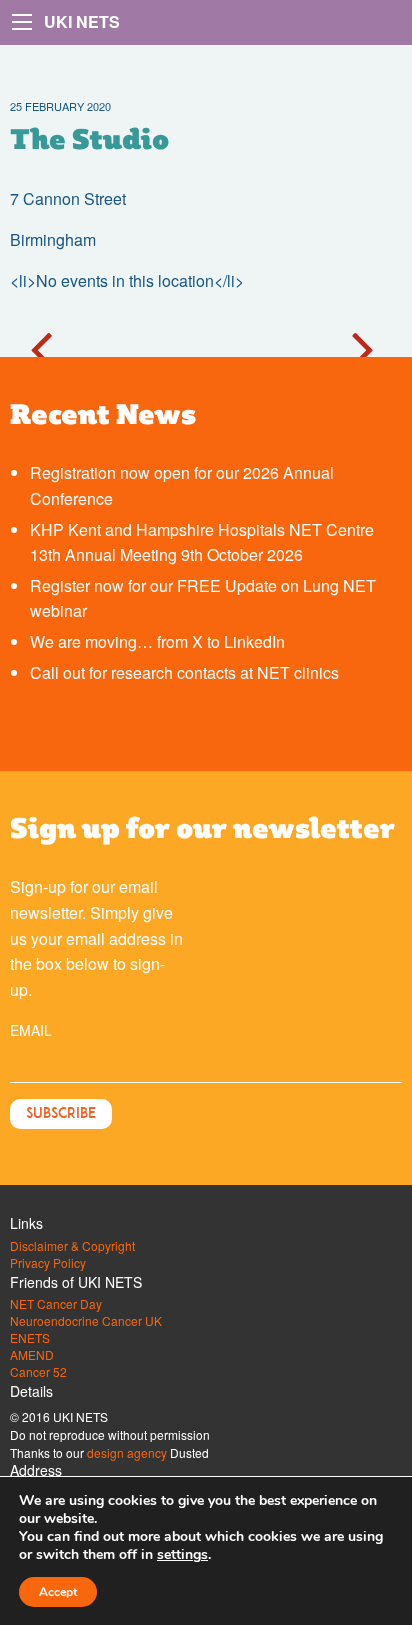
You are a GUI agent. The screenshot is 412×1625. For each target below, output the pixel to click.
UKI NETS (82, 21)
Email (31, 1030)
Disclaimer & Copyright (72, 1246)
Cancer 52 (38, 1372)
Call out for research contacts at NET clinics (184, 672)
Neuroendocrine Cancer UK (86, 1321)
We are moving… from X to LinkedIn (157, 641)
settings (182, 1555)
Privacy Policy (48, 1263)
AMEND (32, 1355)
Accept (58, 1592)
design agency (127, 1452)
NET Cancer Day (56, 1304)
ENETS (30, 1338)
